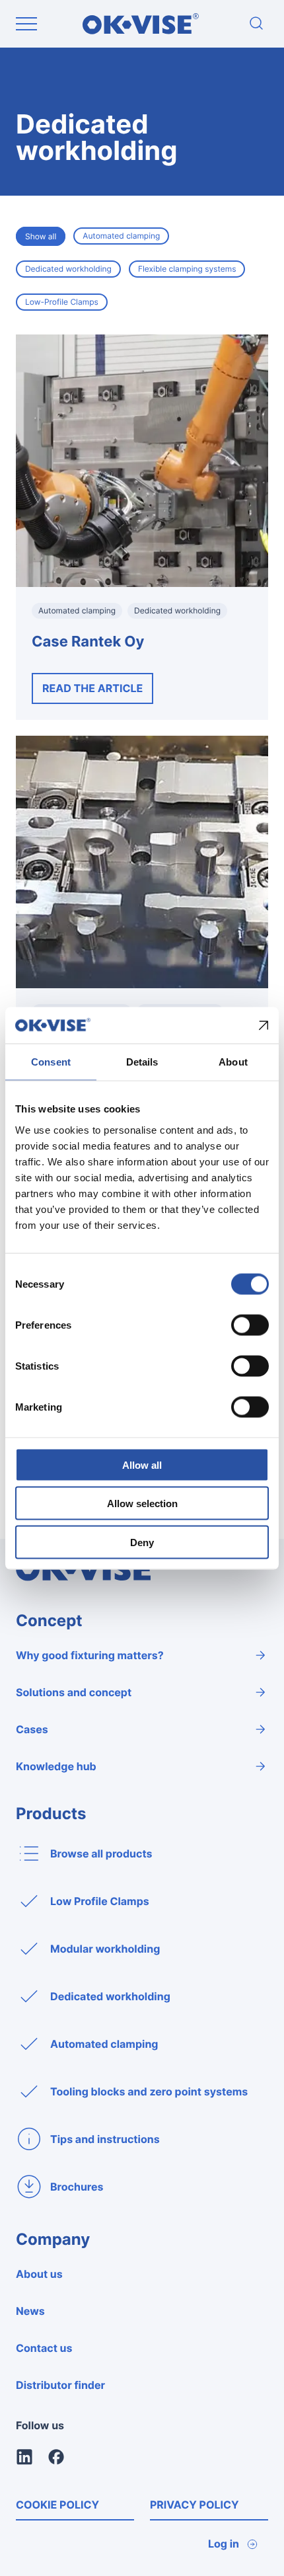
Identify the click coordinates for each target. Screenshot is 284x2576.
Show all (41, 236)
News (30, 2311)
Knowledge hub (56, 1766)
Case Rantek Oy (88, 642)
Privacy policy (195, 2505)
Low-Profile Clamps (62, 302)
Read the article (92, 688)
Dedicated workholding (68, 269)
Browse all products (101, 1854)
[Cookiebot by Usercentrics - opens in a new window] (211, 1025)
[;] (256, 24)
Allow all (142, 1464)
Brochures (77, 2187)
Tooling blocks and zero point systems (149, 2091)
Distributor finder (60, 2385)
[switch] (250, 1325)
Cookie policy (57, 2505)
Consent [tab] (51, 1062)
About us (39, 2274)
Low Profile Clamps (100, 1901)
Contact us (44, 2348)
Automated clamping (121, 236)
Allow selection (142, 1503)
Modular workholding (105, 1949)
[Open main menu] (26, 24)
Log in (224, 2544)
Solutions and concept (74, 1692)
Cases (32, 1729)
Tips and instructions (105, 2139)
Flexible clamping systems (187, 269)
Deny (142, 1542)
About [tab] (233, 1062)
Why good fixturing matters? (90, 1655)
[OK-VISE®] (141, 31)
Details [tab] (142, 1062)
